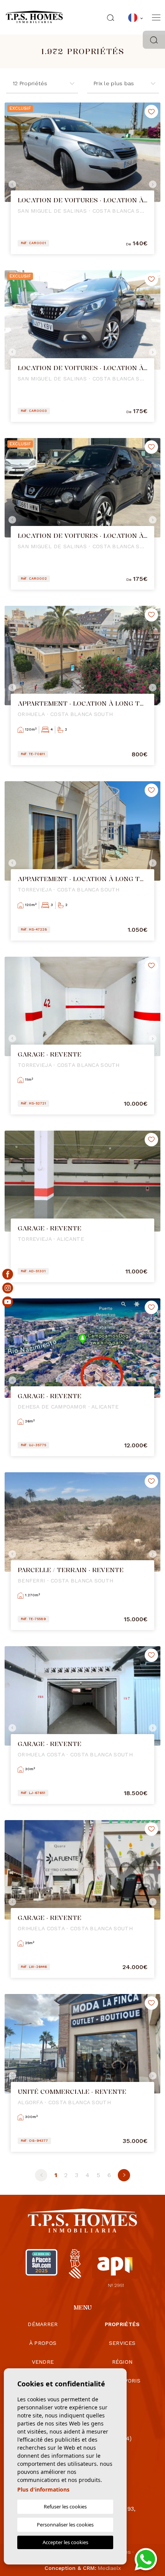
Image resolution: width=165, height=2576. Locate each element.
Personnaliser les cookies (65, 2525)
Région (122, 2362)
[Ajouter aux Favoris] (151, 112)
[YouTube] (8, 1302)
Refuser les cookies (65, 2507)
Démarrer (43, 2324)
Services (122, 2343)
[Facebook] (8, 1274)
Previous (12, 184)
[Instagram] (8, 1288)
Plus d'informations (43, 2489)
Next (153, 184)
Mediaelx (109, 2568)
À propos (43, 2343)
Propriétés (122, 2324)
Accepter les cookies (65, 2542)
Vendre (43, 2362)
